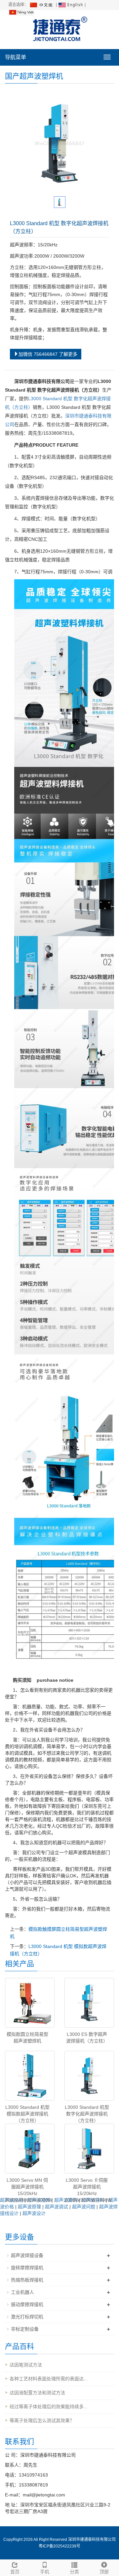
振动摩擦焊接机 (27, 2304)
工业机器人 (22, 2292)
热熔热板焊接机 (27, 2280)
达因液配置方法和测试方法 (37, 2393)
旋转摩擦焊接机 (27, 2268)
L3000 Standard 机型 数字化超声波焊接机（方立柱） (87, 2114)
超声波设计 (34, 2213)
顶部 (104, 2572)
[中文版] (42, 5)
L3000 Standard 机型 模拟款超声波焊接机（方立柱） (27, 2114)
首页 (15, 2572)
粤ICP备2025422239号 (59, 2546)
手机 (45, 2572)
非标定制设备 (25, 2329)
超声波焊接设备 (27, 2255)
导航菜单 (16, 57)
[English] (71, 5)
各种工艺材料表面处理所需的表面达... (49, 2379)
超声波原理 (29, 2207)
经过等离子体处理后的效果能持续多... (49, 2407)
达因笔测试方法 (26, 2365)
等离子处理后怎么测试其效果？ (42, 2420)
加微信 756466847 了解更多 (48, 354)
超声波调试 (57, 2207)
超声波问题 (84, 2207)
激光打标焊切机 (27, 2317)
